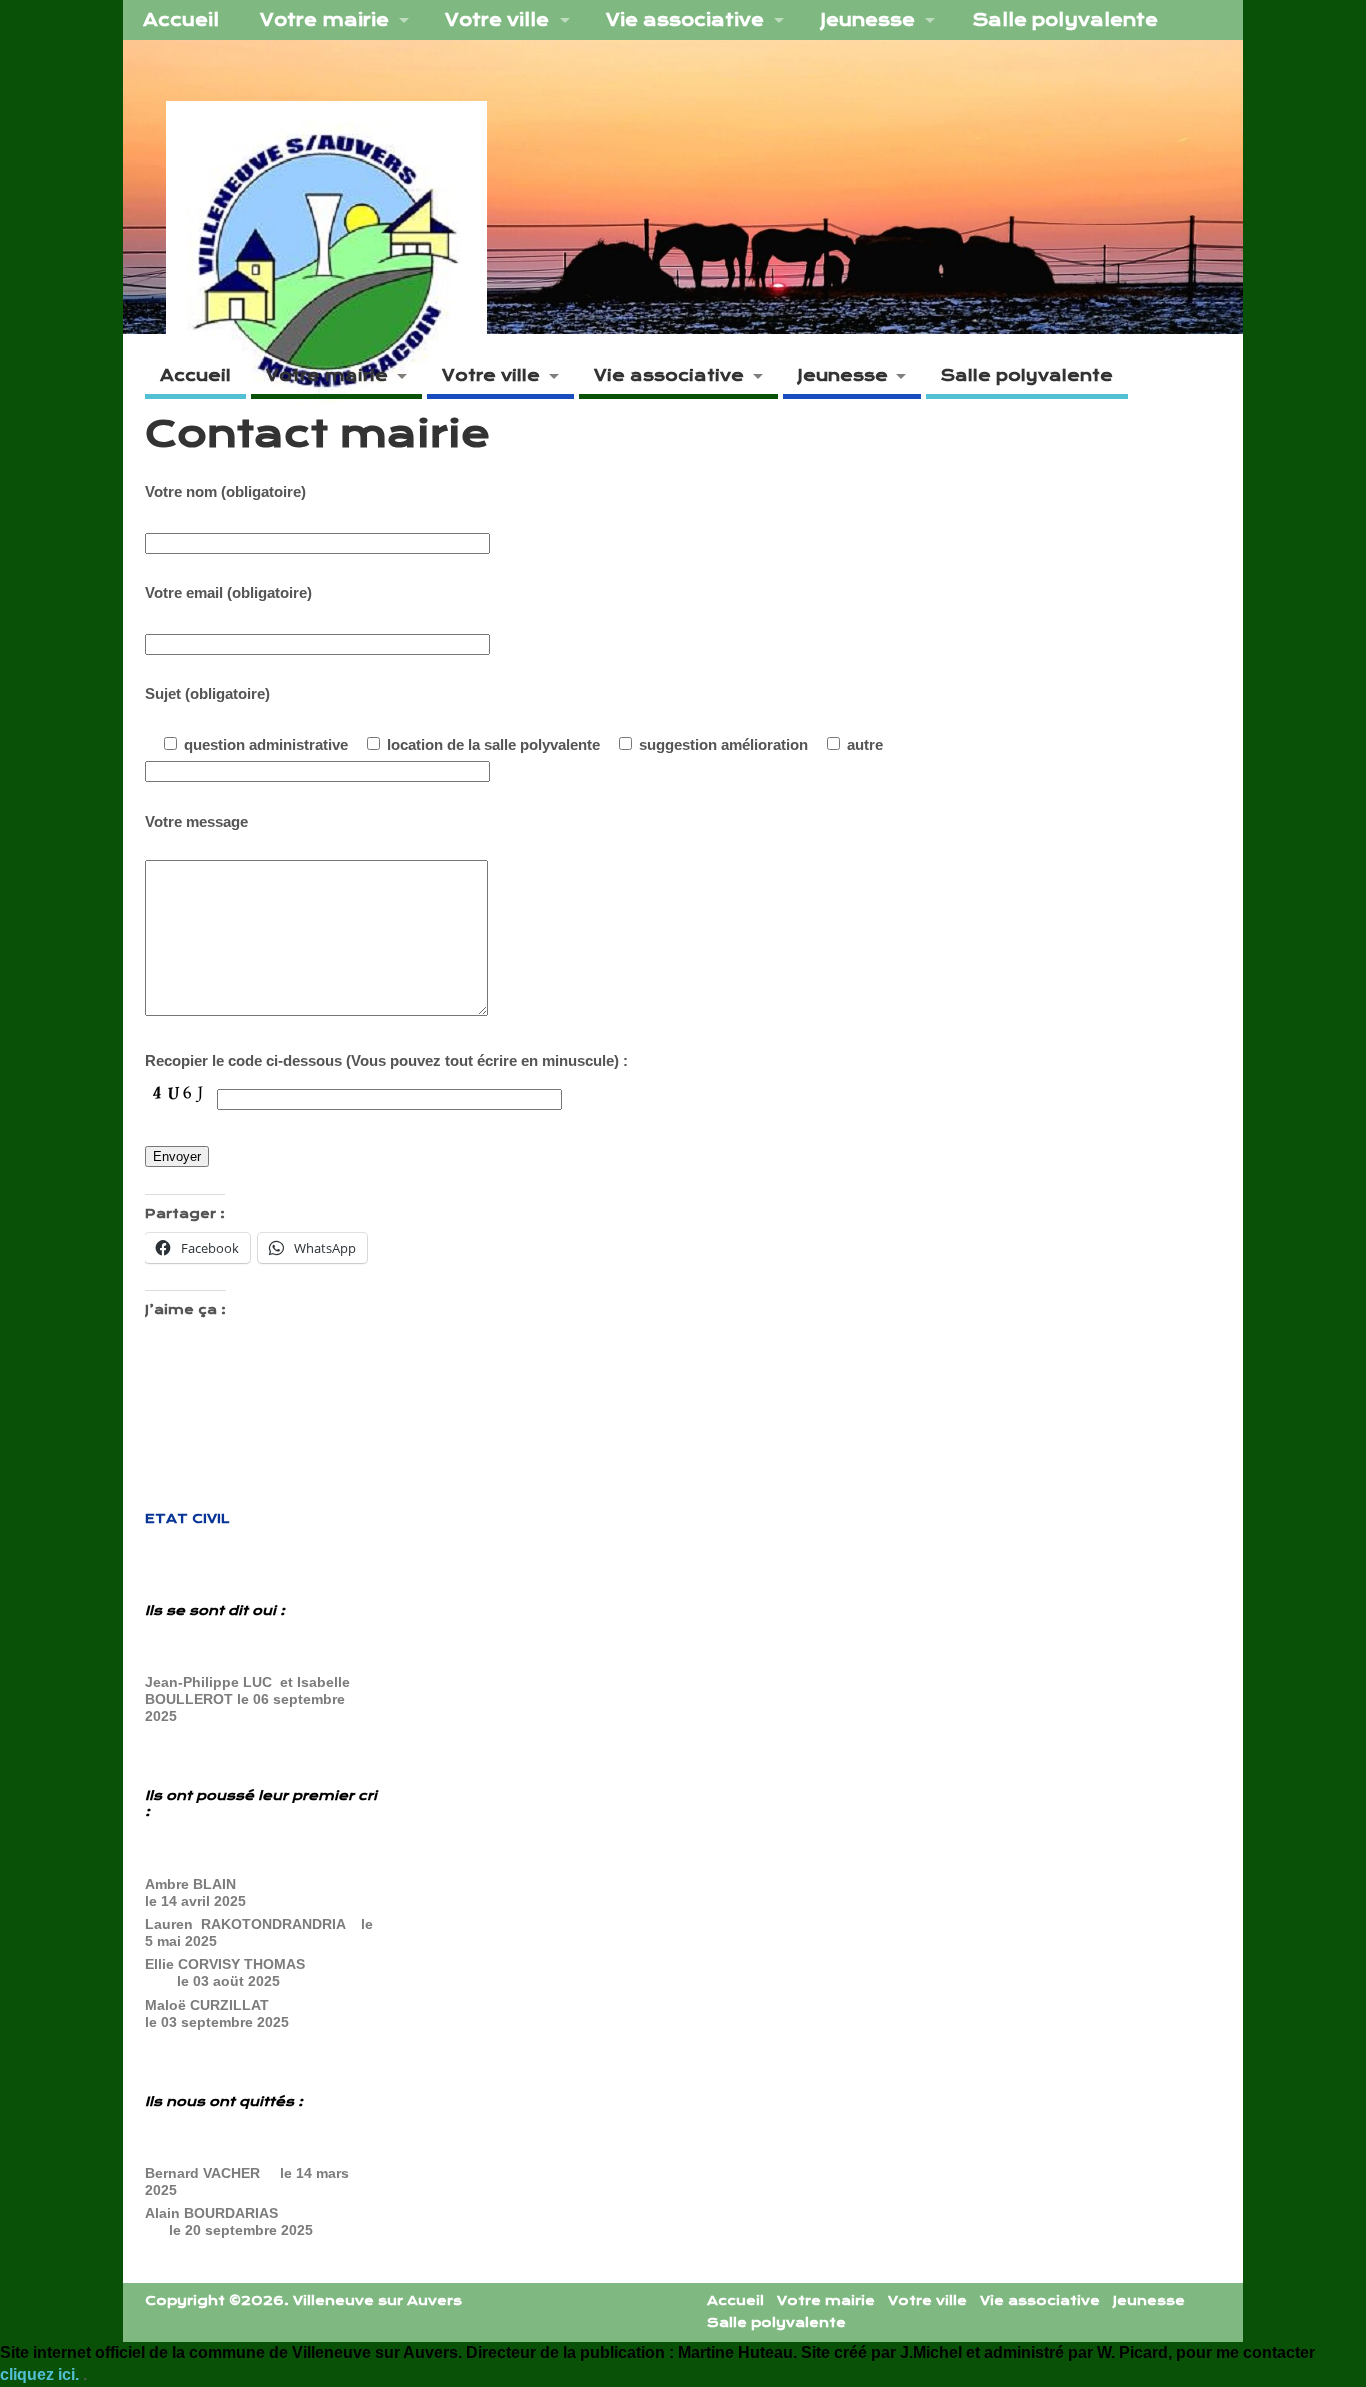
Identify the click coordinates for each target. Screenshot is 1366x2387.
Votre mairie (324, 20)
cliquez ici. (41, 2374)
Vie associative (685, 20)
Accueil (181, 20)
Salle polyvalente (1065, 20)
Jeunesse (868, 20)
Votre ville (497, 20)
